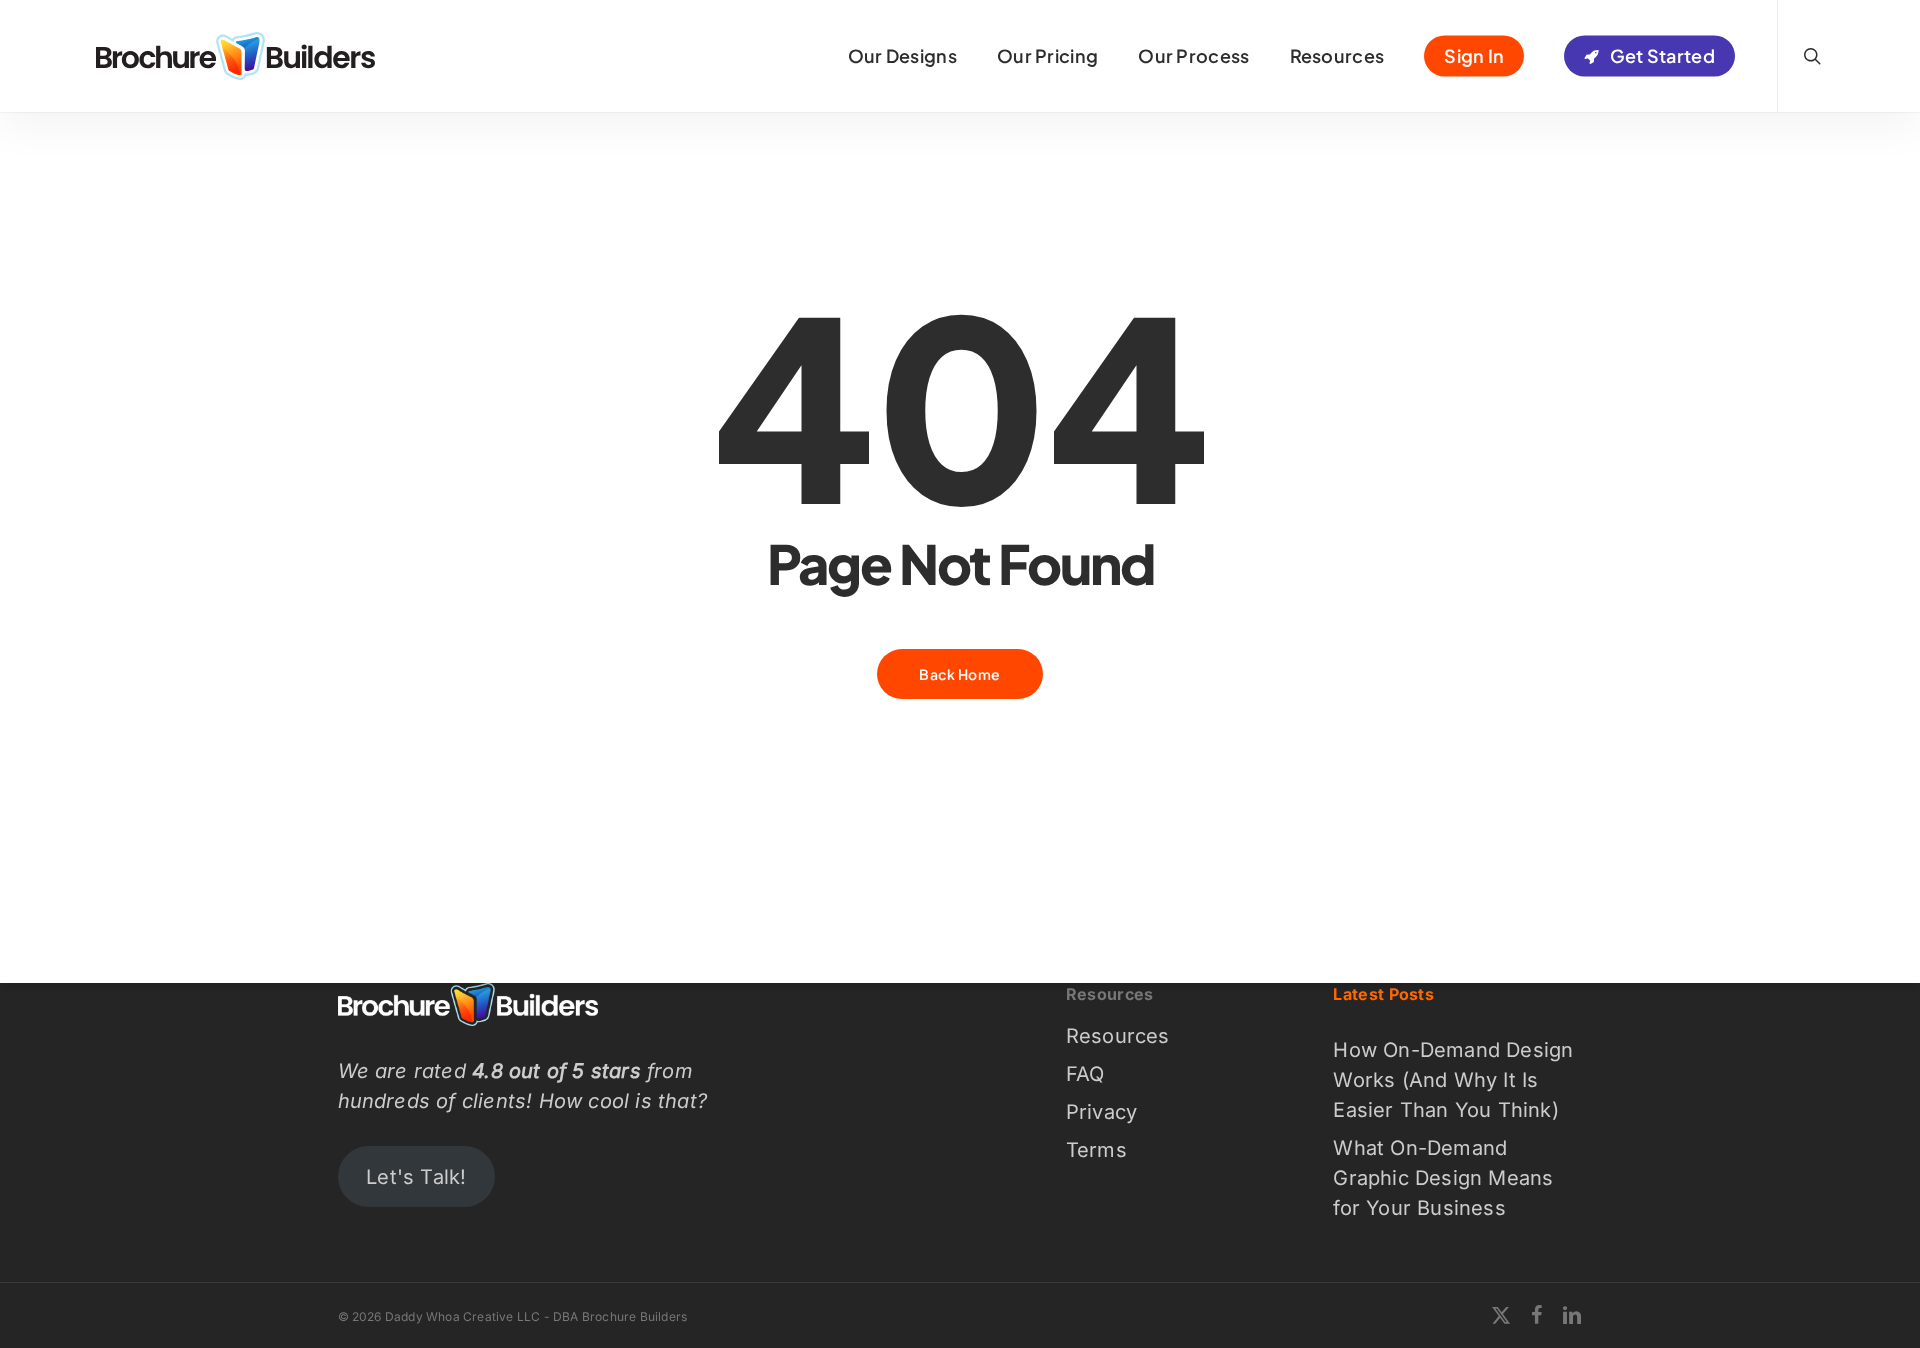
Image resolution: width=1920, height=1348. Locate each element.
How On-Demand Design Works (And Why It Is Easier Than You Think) (1453, 1080)
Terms (1096, 1150)
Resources (1118, 1036)
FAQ (1085, 1074)
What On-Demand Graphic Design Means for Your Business (1443, 1178)
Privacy (1101, 1112)
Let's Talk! (416, 1177)
